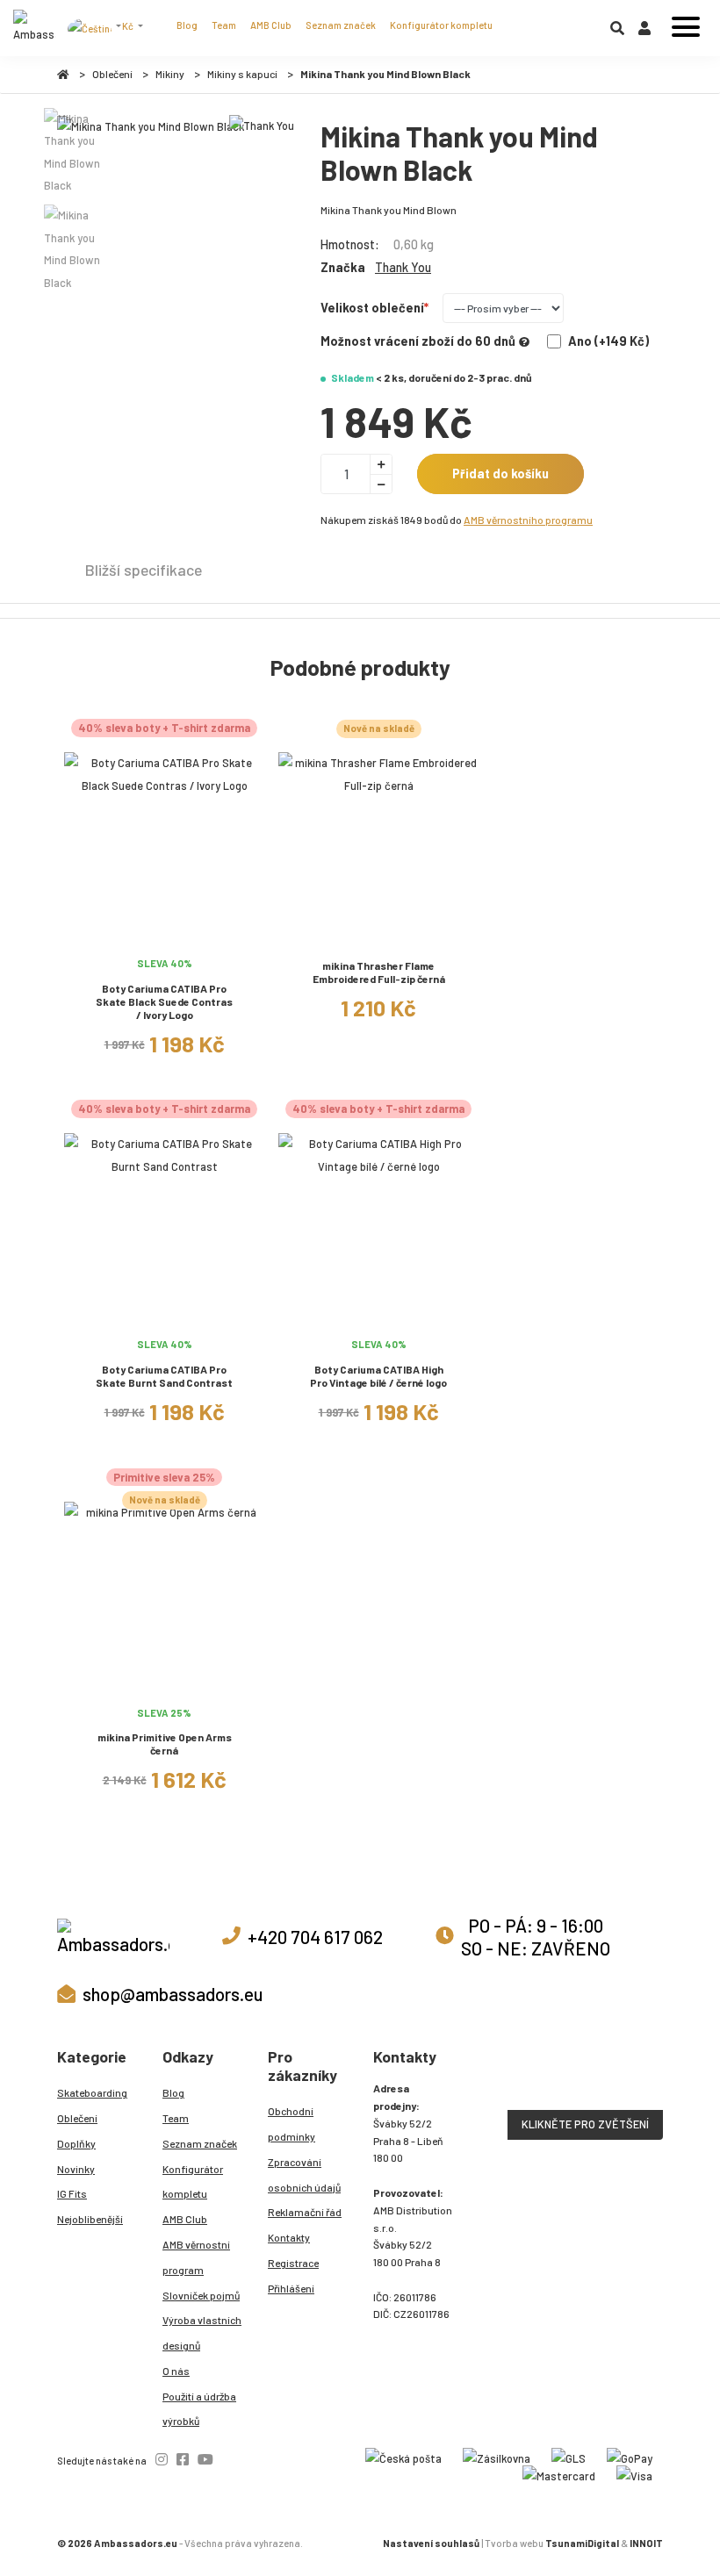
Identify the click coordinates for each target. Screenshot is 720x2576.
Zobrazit (165, 939)
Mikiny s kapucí (242, 74)
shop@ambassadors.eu (173, 1994)
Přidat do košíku (500, 474)
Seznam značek (341, 25)
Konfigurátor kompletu (441, 25)
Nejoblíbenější (90, 2219)
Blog (187, 25)
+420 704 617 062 (315, 1937)
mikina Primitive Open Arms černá (165, 1744)
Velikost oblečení (372, 308)
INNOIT (646, 2543)
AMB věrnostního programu (528, 520)
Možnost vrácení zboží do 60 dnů (418, 341)
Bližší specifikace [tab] (144, 570)
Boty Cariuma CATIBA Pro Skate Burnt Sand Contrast (164, 1376)
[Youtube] (205, 2459)
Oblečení (112, 74)
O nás (176, 2371)
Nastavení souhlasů (431, 2543)
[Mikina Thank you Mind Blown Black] (151, 127)
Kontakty (289, 2237)
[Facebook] (183, 2459)
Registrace (293, 2263)
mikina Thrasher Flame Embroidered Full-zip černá (379, 972)
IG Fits (72, 2193)
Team (224, 25)
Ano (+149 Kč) (608, 341)
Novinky (76, 2169)
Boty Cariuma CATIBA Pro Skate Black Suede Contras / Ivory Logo (164, 1001)
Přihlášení (291, 2288)
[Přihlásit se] (644, 32)
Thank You (403, 267)
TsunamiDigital (582, 2543)
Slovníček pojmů (201, 2295)
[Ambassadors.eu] (34, 28)
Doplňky (76, 2143)
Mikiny (170, 74)
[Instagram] (162, 2459)
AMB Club (271, 25)
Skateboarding (92, 2092)
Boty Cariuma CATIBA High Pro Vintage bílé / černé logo (378, 1376)
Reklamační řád (305, 2212)
